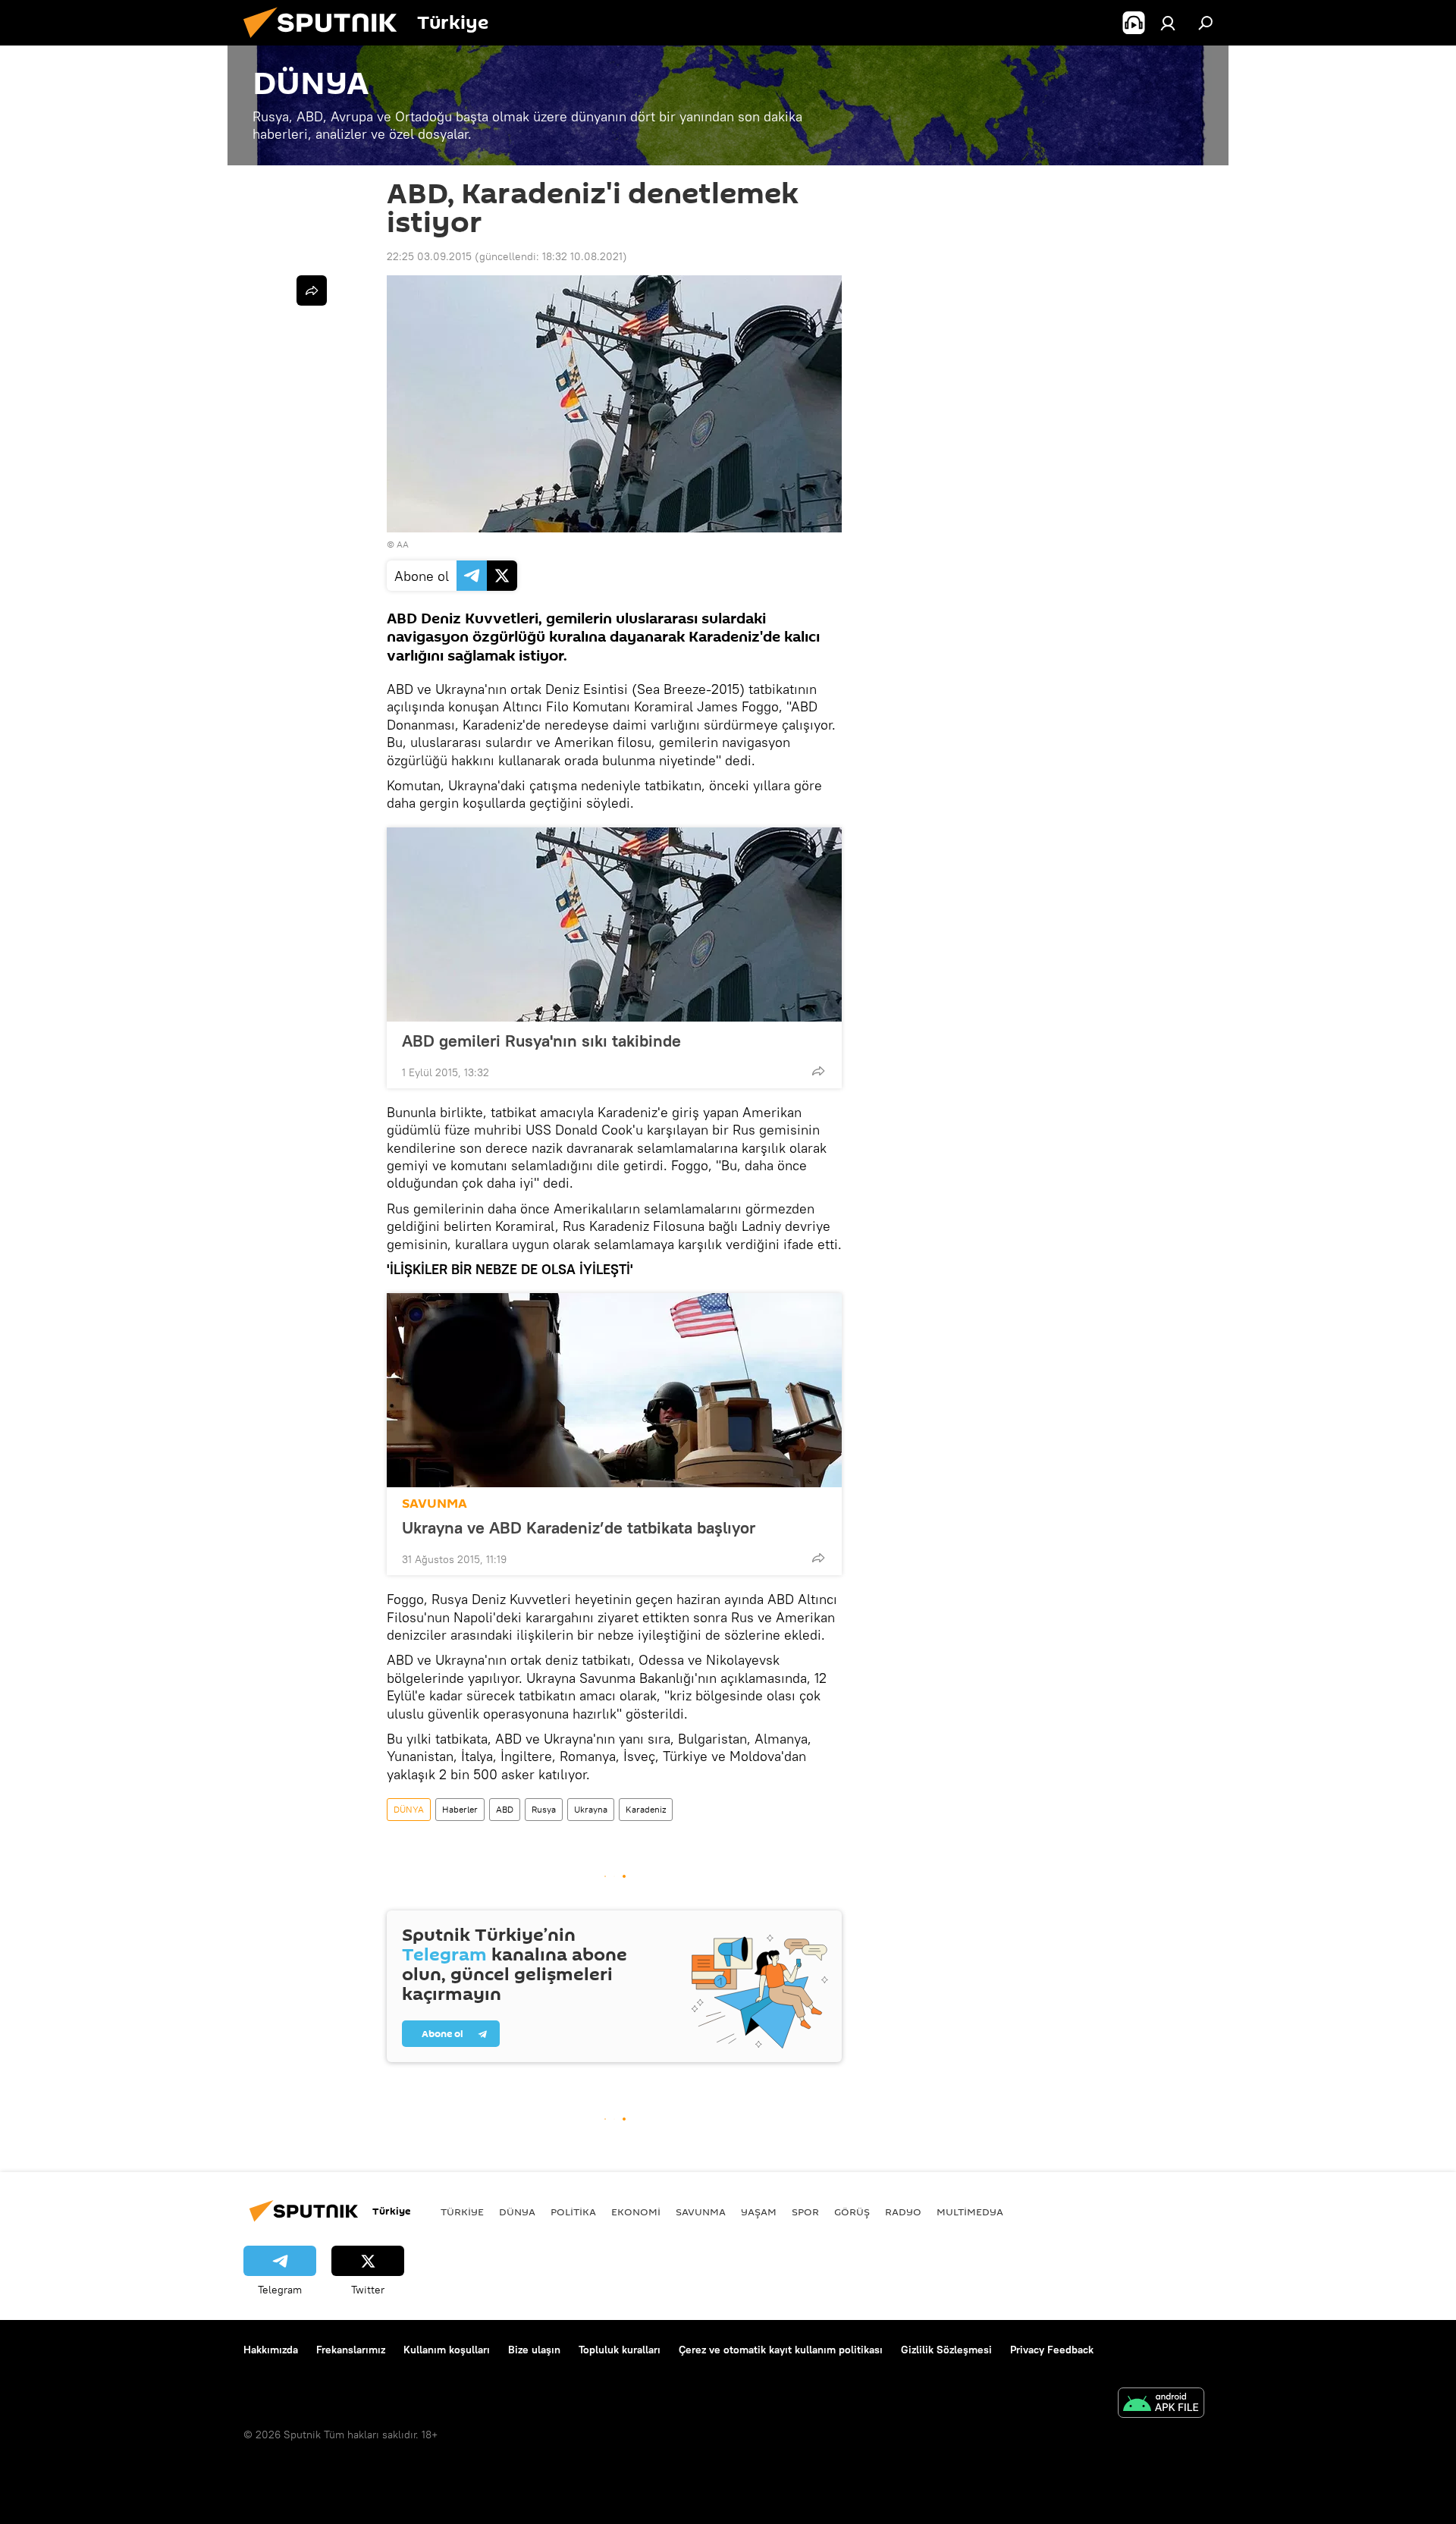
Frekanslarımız (351, 2350)
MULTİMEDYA (970, 2212)
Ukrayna (591, 1809)
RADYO (903, 2212)
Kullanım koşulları (447, 2350)
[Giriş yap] (1168, 23)
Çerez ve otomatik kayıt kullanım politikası (781, 2350)
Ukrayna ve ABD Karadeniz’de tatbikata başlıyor (579, 1527)
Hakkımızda (271, 2350)
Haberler (460, 1809)
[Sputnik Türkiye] (326, 42)
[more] (818, 1071)
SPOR (805, 2212)
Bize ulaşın (534, 2350)
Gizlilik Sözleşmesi (946, 2350)
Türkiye (462, 2212)
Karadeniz (646, 1809)
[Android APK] (1161, 2405)
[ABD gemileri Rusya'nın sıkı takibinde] (614, 925)
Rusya (544, 1809)
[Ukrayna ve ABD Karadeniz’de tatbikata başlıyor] (614, 1390)
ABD (505, 1809)
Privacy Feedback (1052, 2350)
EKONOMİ (636, 2212)
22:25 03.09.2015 (429, 256)
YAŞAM (759, 2212)
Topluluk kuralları (620, 2350)
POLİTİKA (573, 2212)
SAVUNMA (435, 1504)
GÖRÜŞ (852, 2212)
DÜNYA (409, 1809)
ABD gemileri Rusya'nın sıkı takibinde (541, 1041)
